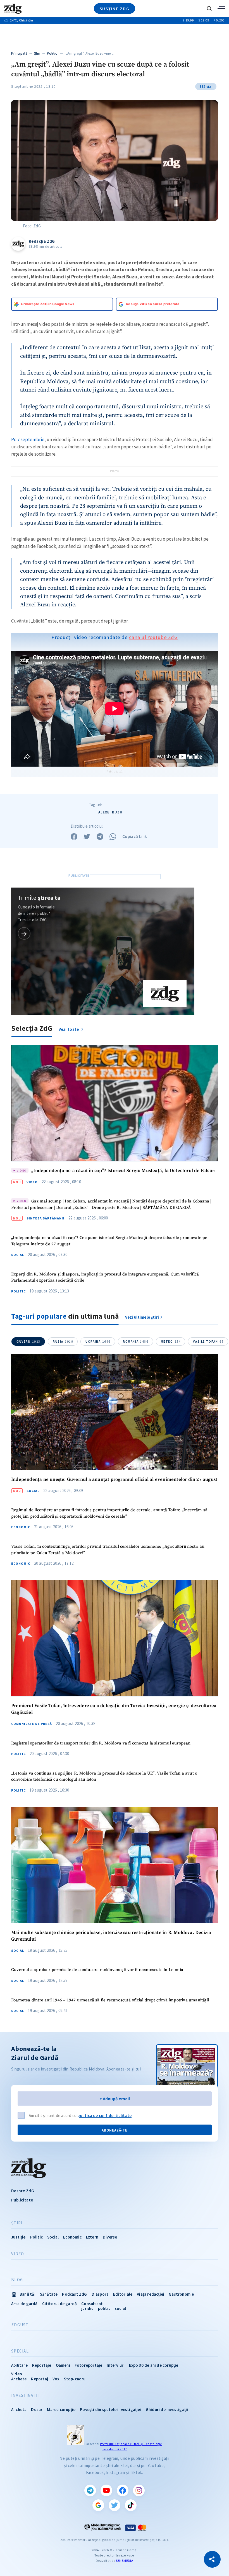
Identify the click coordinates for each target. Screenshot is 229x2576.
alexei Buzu (110, 812)
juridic (87, 2308)
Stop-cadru (75, 2379)
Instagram (139, 2490)
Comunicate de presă (32, 1724)
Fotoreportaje (89, 2365)
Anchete (19, 2379)
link (24, 933)
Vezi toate (69, 1029)
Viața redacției (151, 2294)
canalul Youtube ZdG (153, 637)
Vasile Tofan (208, 1342)
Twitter (115, 2505)
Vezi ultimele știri (142, 1317)
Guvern (28, 1342)
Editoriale (123, 2294)
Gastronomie (181, 2294)
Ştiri (37, 53)
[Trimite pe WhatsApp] (113, 837)
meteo (171, 1342)
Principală (19, 53)
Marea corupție (61, 2409)
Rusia (63, 1342)
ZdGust (20, 2325)
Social (18, 1255)
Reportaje (42, 2365)
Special (20, 2351)
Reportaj (40, 2379)
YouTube (106, 2490)
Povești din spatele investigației (111, 2409)
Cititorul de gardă (60, 2304)
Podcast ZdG (74, 2294)
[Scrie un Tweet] (87, 837)
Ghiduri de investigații (167, 2409)
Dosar (37, 2409)
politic (104, 2308)
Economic (21, 1527)
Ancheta (19, 2409)
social (120, 2308)
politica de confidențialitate (104, 2116)
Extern (92, 2237)
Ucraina (98, 1342)
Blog (17, 2280)
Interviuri (116, 2365)
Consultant (92, 2304)
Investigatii (25, 2395)
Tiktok (131, 2505)
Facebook (123, 2490)
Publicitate (22, 2200)
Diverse (110, 2237)
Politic (52, 53)
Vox (56, 2379)
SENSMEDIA (125, 2561)
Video (32, 1182)
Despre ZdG (23, 2191)
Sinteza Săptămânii (46, 1218)
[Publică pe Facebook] (74, 837)
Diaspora (100, 2294)
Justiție (18, 2237)
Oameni (63, 2365)
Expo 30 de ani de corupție (154, 2365)
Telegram (90, 2490)
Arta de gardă (24, 2304)
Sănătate (49, 2294)
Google (98, 2505)
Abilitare (19, 2365)
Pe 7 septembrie (28, 439)
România (136, 1342)
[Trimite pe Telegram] (100, 837)
